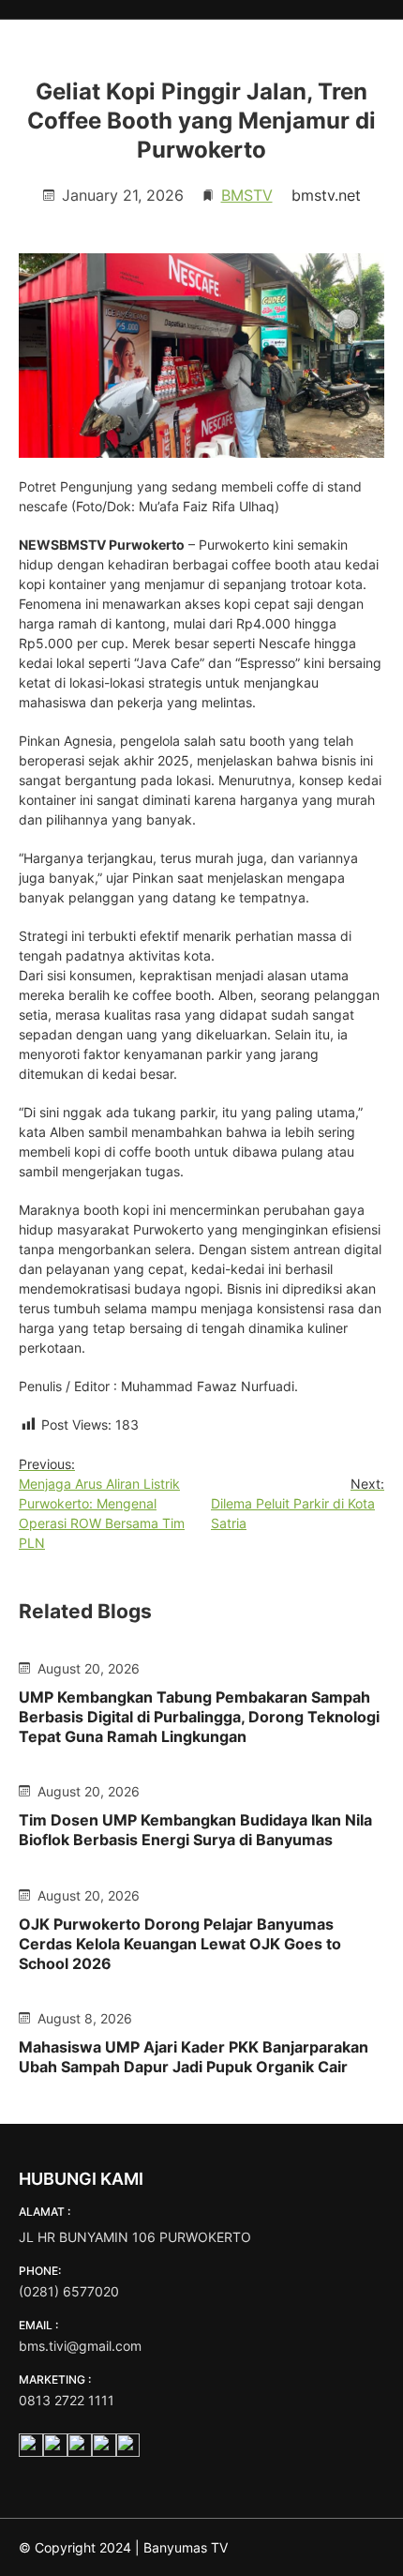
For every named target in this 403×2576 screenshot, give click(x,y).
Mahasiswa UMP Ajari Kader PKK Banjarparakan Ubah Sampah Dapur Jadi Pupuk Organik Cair (194, 2057)
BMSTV (247, 195)
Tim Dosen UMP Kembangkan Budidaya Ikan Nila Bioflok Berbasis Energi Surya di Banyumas (195, 1830)
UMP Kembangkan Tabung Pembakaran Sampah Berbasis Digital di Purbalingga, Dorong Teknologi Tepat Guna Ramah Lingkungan (199, 1717)
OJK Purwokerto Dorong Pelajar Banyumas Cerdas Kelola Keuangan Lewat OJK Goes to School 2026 (180, 1944)
